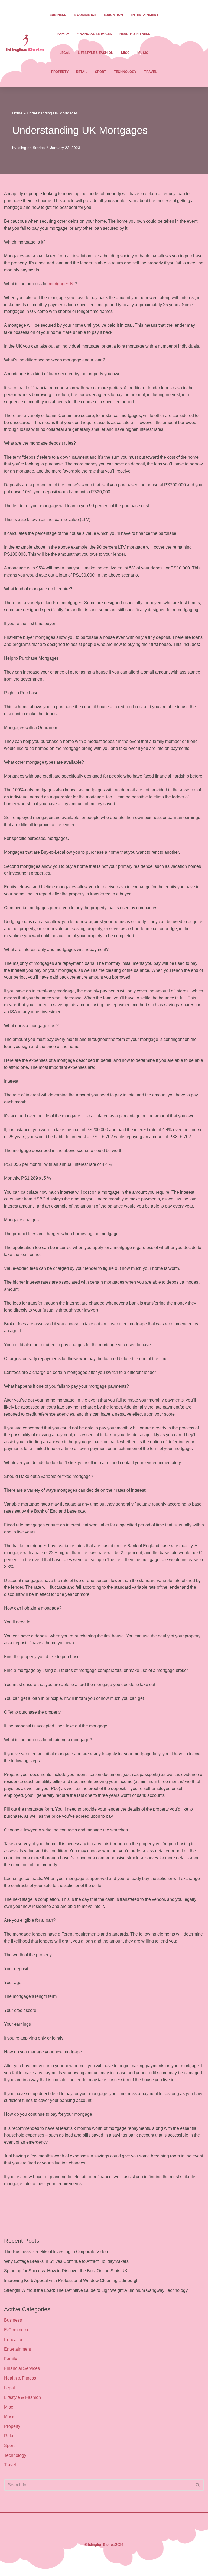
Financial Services (94, 34)
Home (17, 113)
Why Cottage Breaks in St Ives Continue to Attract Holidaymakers (66, 2261)
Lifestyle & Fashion (96, 53)
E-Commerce (85, 15)
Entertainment (144, 15)
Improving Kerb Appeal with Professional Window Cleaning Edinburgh (71, 2281)
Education (113, 15)
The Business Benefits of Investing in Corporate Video (56, 2252)
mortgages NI (62, 284)
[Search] (198, 2485)
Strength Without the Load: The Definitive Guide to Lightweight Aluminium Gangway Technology (96, 2290)
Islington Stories (31, 148)
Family (63, 34)
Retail (82, 72)
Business (58, 15)
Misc (125, 53)
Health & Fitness (135, 34)
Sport (101, 72)
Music (143, 53)
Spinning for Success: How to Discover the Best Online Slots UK (66, 2271)
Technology (125, 72)
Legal (65, 53)
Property (60, 72)
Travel (150, 72)
